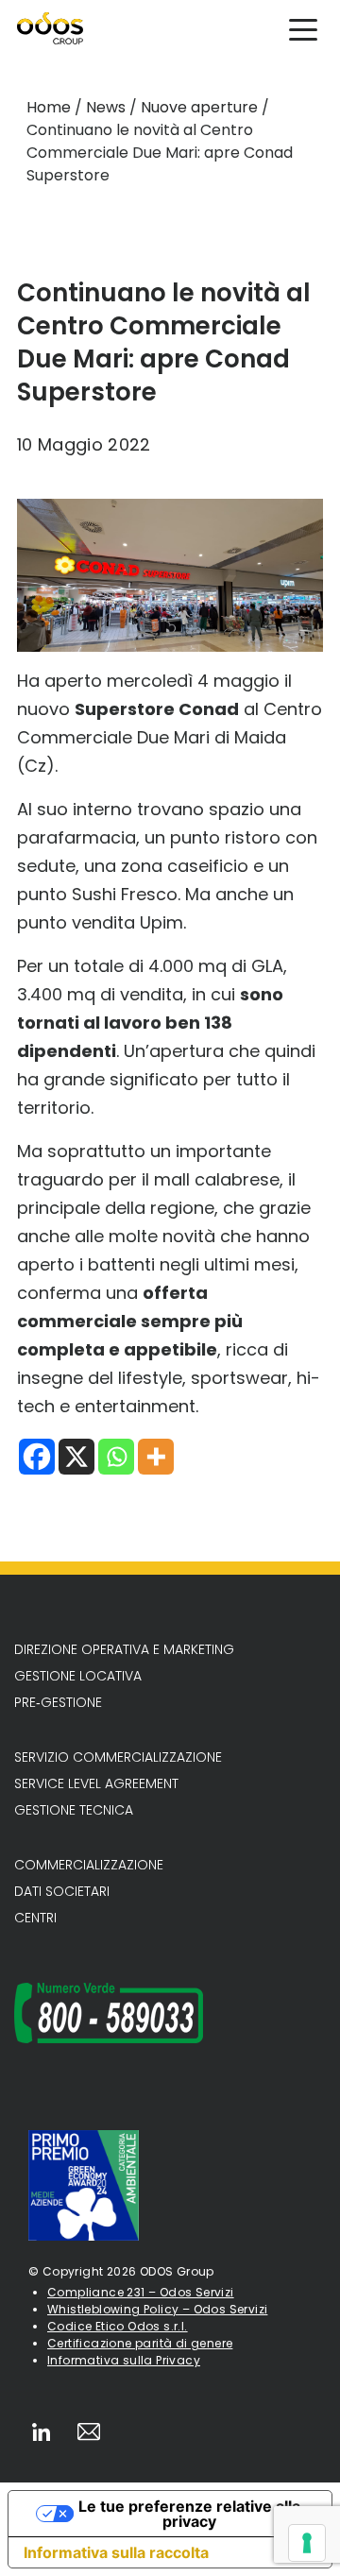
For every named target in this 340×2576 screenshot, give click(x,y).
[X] (76, 1457)
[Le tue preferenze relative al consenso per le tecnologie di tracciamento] (307, 2543)
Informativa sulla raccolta (116, 2552)
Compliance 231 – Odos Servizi (141, 2292)
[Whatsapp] (116, 1457)
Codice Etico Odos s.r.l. (118, 2326)
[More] (156, 1457)
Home (49, 107)
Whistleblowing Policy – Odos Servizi (157, 2309)
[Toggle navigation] (303, 28)
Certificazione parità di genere (140, 2343)
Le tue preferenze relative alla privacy (189, 2514)
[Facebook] (37, 1457)
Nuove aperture (199, 107)
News (106, 107)
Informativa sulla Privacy (124, 2360)
